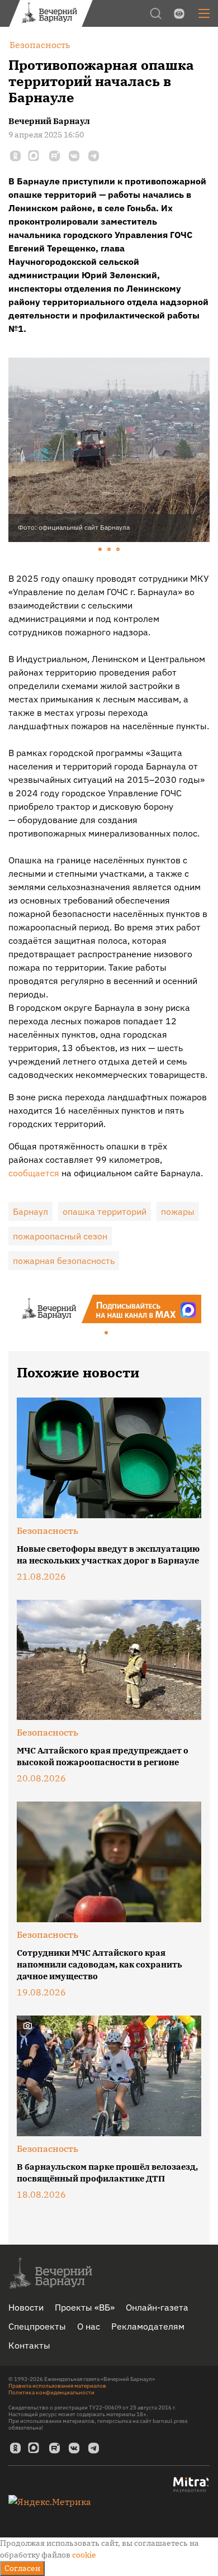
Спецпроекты (37, 2326)
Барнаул (30, 1211)
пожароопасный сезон (60, 1236)
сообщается (34, 1173)
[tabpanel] (109, 450)
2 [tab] (110, 550)
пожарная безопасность (64, 1261)
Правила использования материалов (57, 2386)
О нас (89, 2326)
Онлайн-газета (157, 2307)
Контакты (29, 2345)
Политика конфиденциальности (51, 2392)
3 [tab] (119, 550)
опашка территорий (105, 1211)
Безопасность (48, 1531)
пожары (178, 1211)
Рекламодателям (148, 2326)
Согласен (22, 2568)
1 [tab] (101, 550)
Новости (26, 2307)
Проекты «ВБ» (85, 2307)
